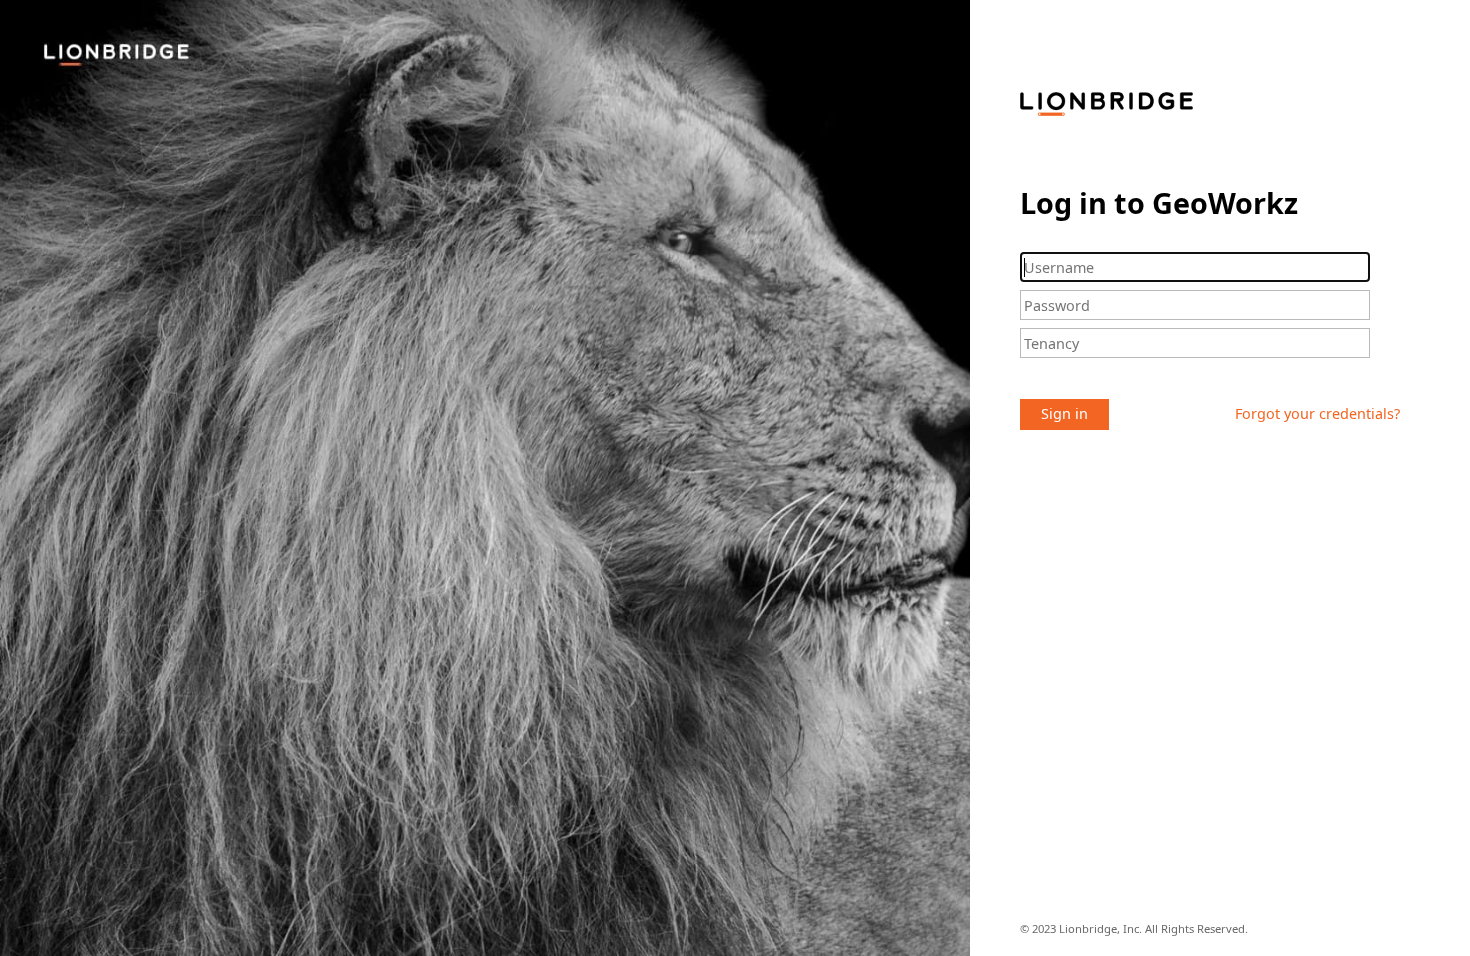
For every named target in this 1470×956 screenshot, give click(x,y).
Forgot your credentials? (1317, 413)
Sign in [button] (1064, 413)
